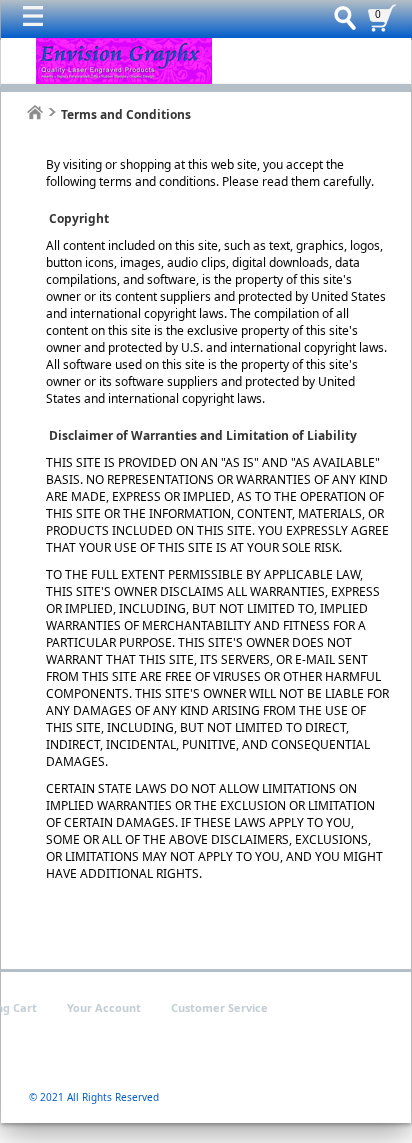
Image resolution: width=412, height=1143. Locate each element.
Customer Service (219, 1007)
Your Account (104, 1007)
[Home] (35, 112)
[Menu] (38, 21)
